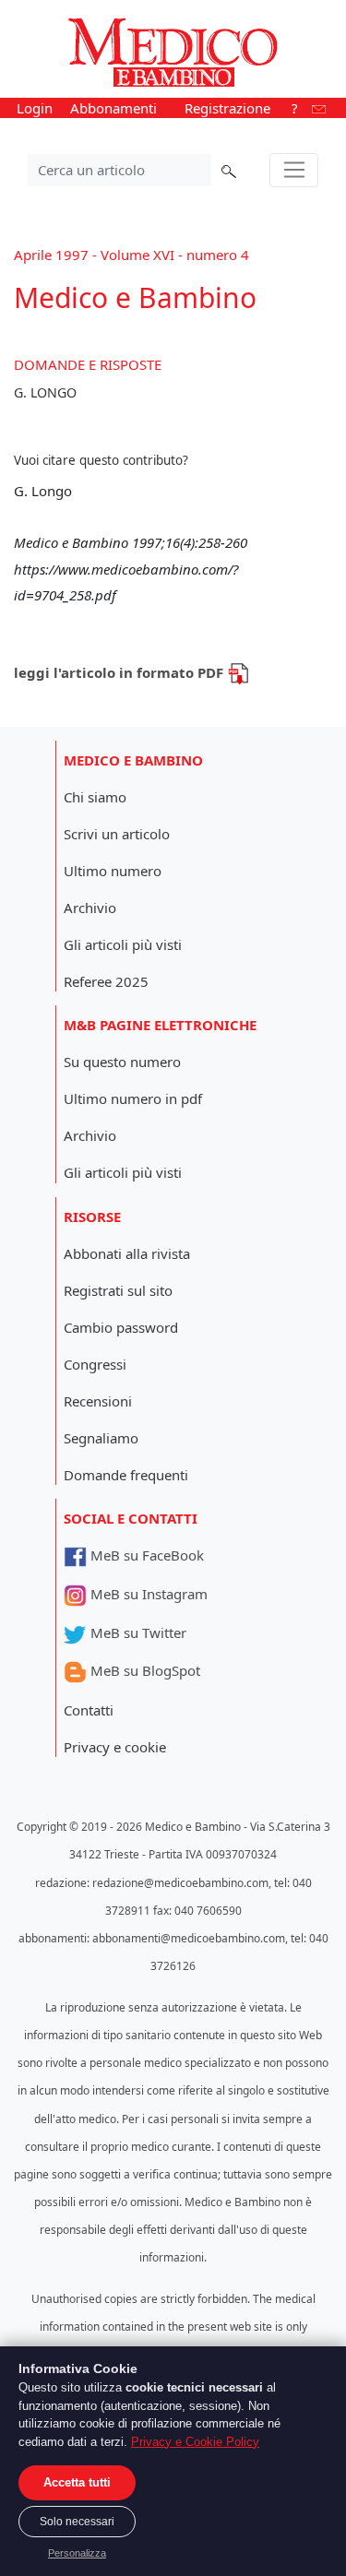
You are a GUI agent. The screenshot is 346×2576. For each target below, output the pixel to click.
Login (35, 108)
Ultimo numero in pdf (133, 1098)
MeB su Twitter (137, 1632)
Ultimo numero (113, 871)
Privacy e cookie (115, 1747)
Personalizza (77, 2553)
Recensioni (98, 1401)
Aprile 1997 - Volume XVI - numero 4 (131, 255)
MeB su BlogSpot (143, 1670)
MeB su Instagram (147, 1594)
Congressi (95, 1364)
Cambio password (121, 1327)
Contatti (89, 1710)
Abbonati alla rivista (127, 1253)
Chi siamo (95, 797)
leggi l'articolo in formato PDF (120, 672)
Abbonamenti (113, 108)
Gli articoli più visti (123, 944)
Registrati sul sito (118, 1290)
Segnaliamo (101, 1438)
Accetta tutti (77, 2482)
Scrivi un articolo (117, 834)
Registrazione (227, 108)
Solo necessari (77, 2522)
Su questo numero (122, 1062)
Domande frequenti (126, 1475)
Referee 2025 (106, 981)
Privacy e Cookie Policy (195, 2442)
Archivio (90, 908)
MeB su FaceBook (145, 1555)
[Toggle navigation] (294, 171)
